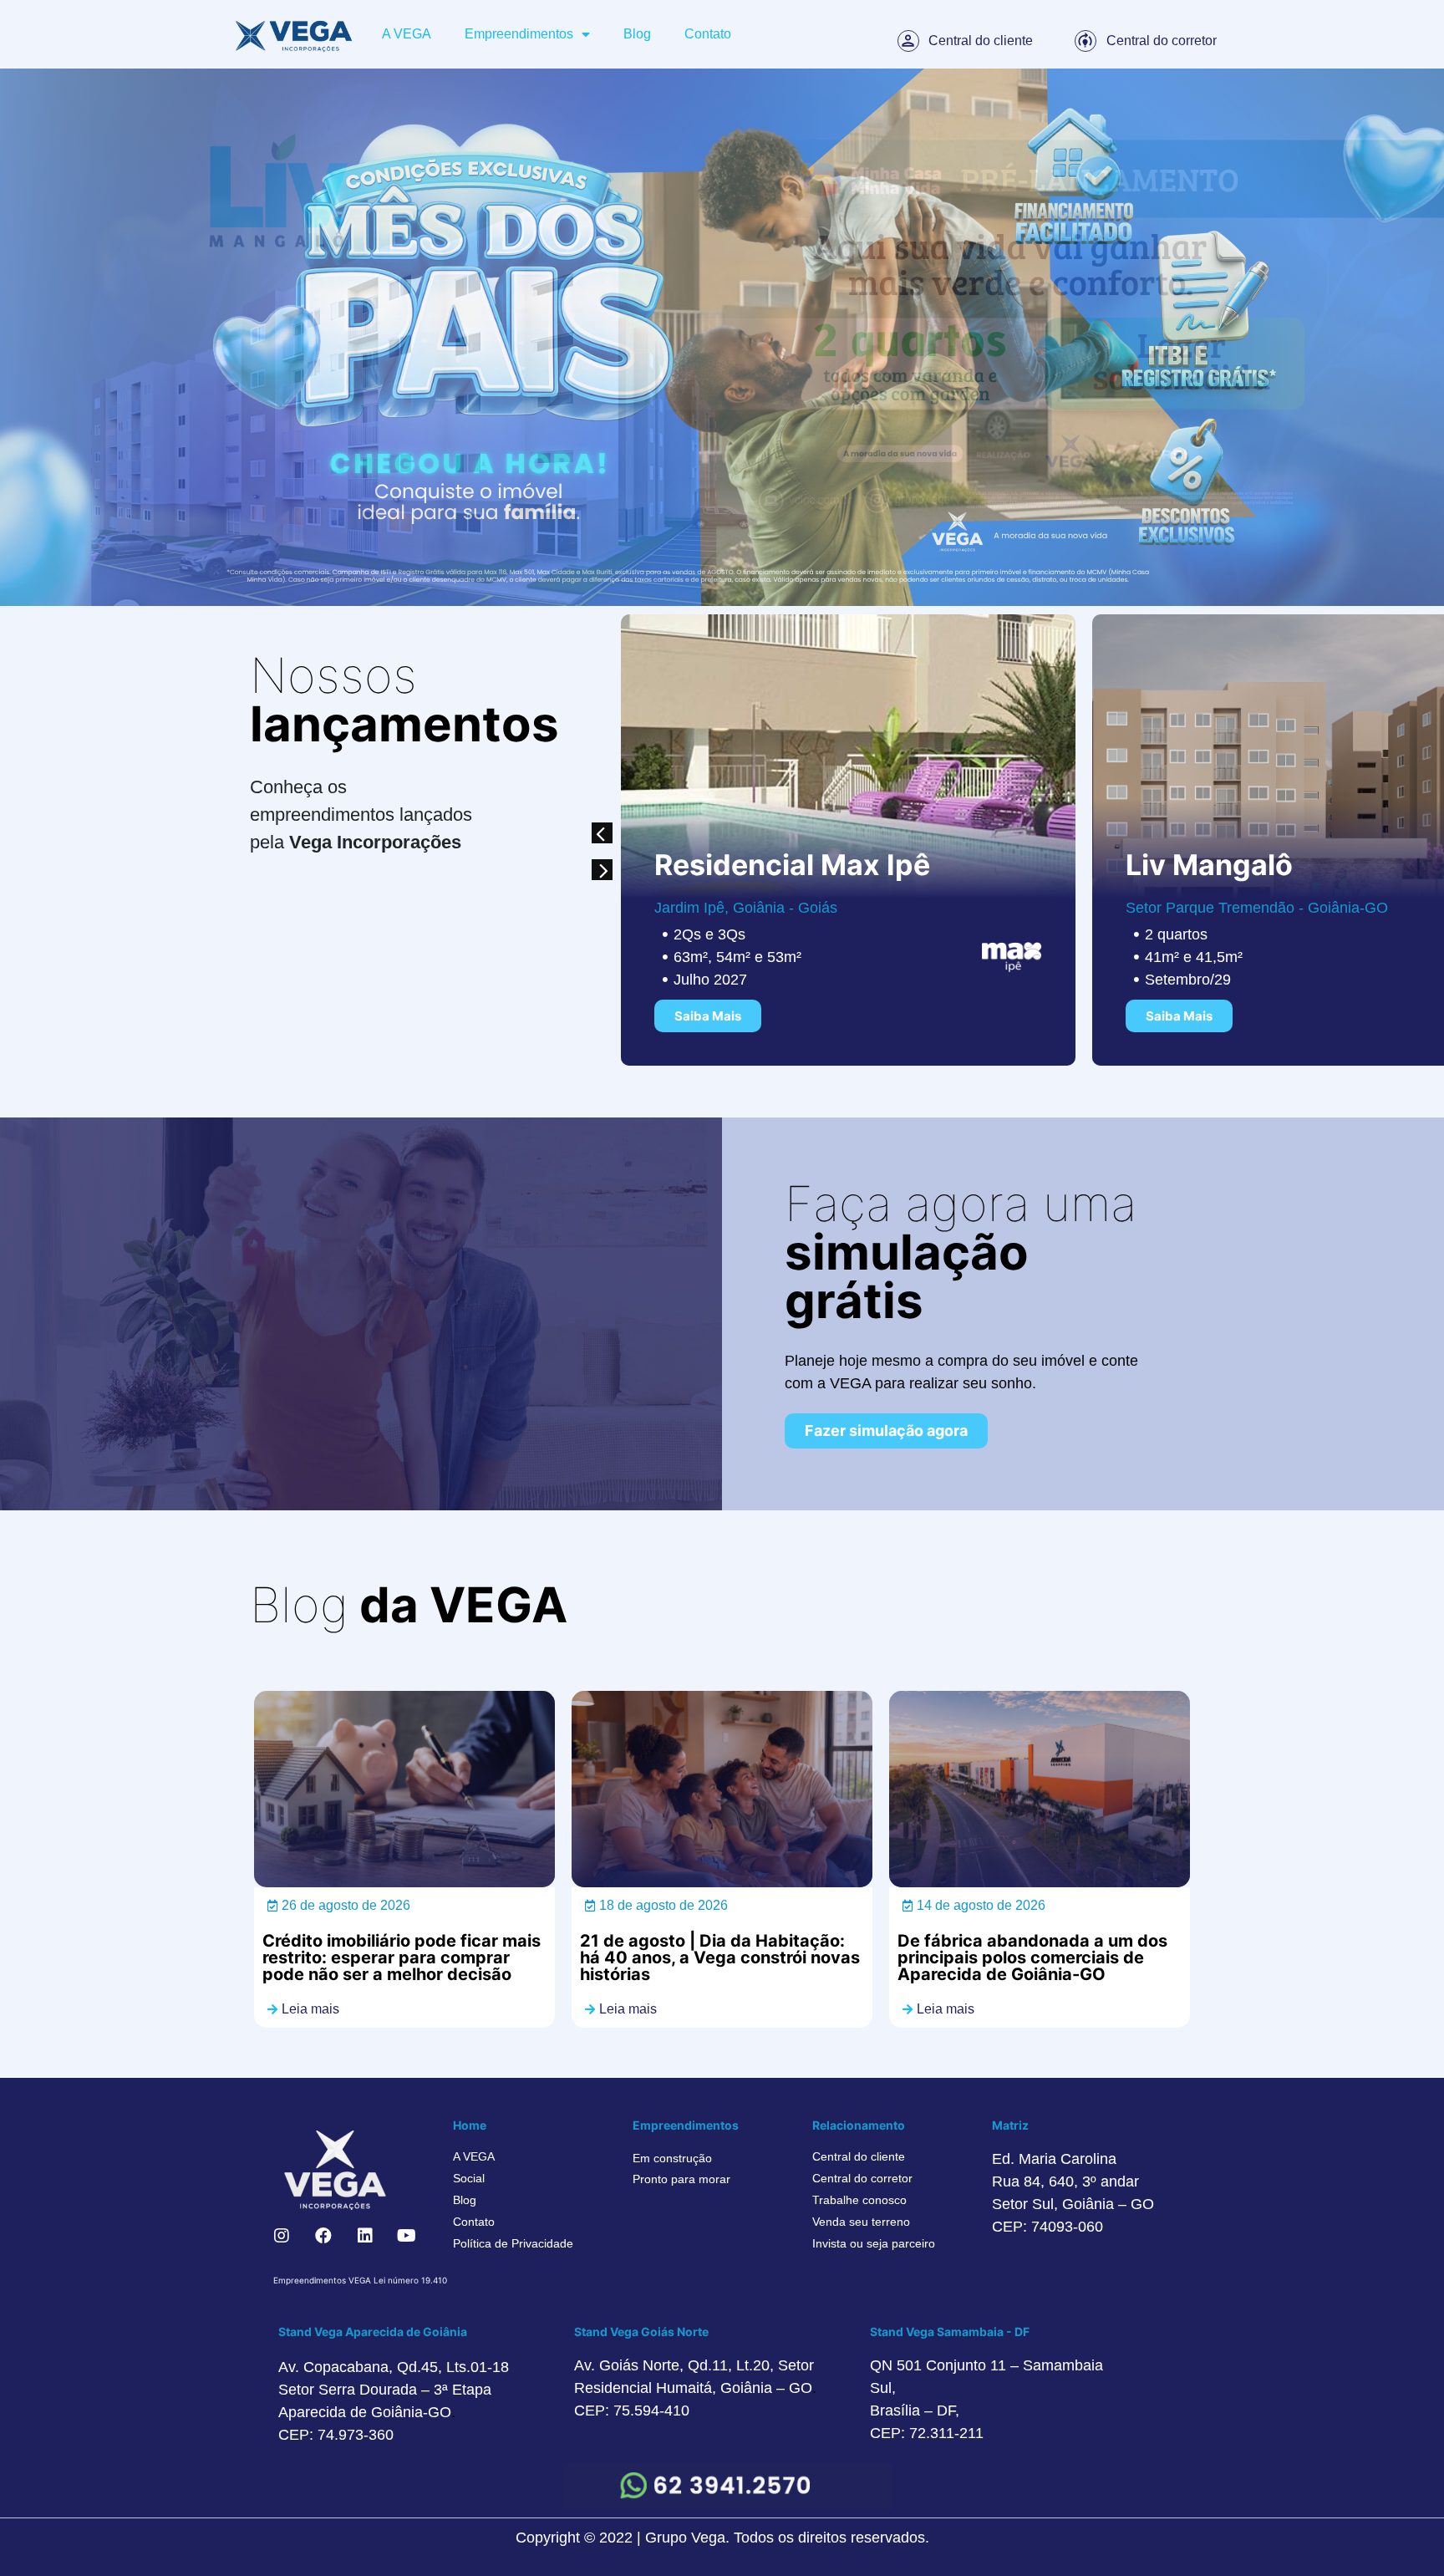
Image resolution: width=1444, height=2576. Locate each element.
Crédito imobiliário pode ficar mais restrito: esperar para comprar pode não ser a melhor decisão (402, 1957)
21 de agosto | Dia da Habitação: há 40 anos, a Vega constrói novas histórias (720, 1957)
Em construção (672, 2158)
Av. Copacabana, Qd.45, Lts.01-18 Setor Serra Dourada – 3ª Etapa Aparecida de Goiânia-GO (394, 2390)
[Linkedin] (365, 2236)
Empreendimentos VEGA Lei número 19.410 (360, 2280)
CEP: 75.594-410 (632, 2411)
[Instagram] (282, 2236)
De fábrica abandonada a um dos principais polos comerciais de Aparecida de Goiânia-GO (1032, 1957)
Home (470, 2125)
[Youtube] (407, 2236)
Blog (637, 34)
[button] (602, 833)
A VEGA (407, 34)
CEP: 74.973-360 (336, 2435)
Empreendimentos (519, 34)
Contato (708, 34)
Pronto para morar (681, 2179)
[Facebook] (323, 2236)
